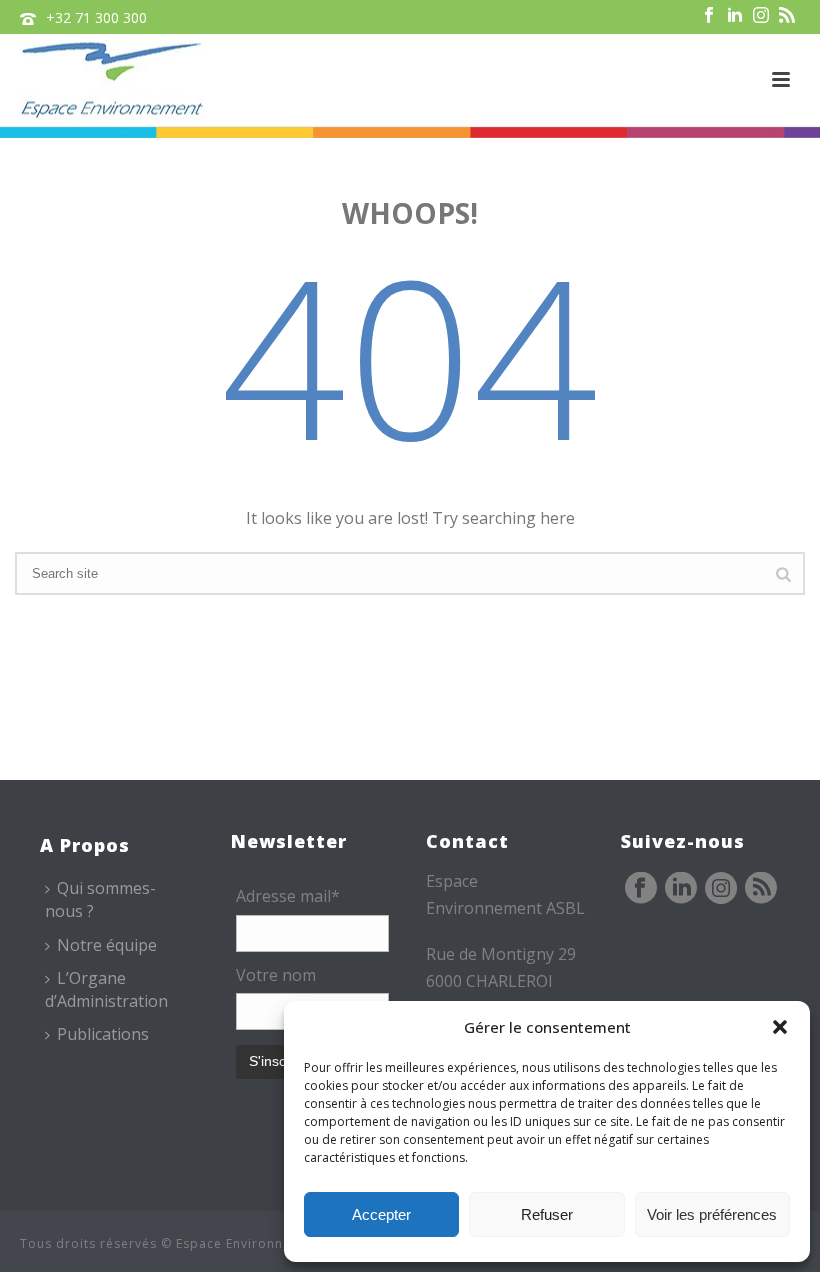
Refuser (547, 1214)
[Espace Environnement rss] (761, 889)
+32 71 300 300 (96, 17)
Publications (103, 1034)
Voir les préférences (712, 1214)
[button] (780, 1027)
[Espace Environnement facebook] (641, 889)
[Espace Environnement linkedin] (681, 889)
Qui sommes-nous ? (100, 899)
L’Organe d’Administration (106, 989)
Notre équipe (107, 945)
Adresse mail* (288, 896)
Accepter (381, 1214)
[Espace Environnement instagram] (721, 889)
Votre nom (276, 975)
